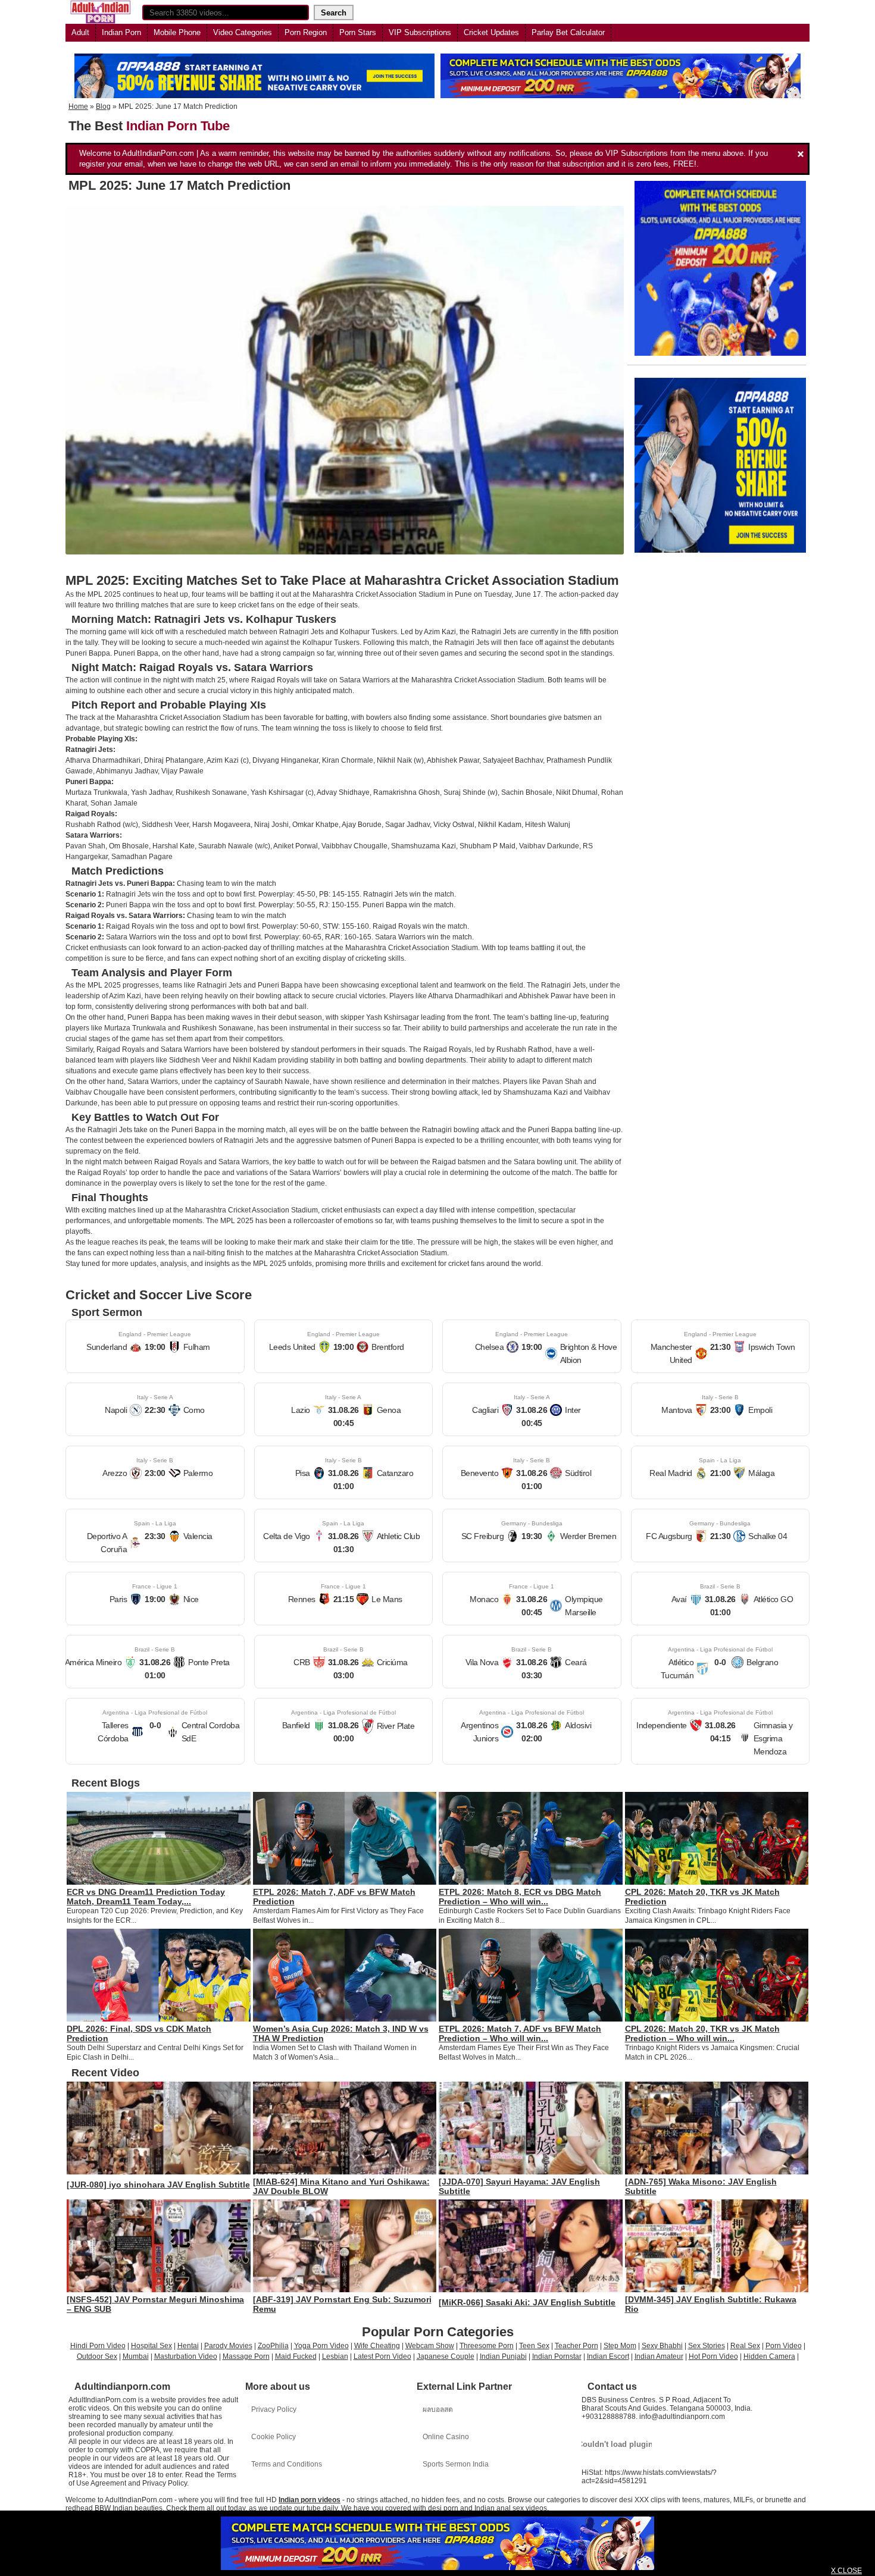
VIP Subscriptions (420, 32)
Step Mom (620, 2346)
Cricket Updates (491, 32)
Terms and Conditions (287, 2464)
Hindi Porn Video (98, 2346)
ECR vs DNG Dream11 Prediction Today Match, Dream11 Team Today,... (146, 1897)
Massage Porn (246, 2356)
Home (78, 106)
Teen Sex (534, 2346)
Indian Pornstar (557, 2356)
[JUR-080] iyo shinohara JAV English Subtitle (158, 2185)
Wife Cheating (377, 2346)
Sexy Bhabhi (662, 2346)
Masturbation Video (186, 2356)
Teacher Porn (576, 2346)
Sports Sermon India (456, 2464)
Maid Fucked (296, 2356)
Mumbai (136, 2356)
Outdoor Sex (97, 2356)
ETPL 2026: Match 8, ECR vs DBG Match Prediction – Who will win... (520, 1897)
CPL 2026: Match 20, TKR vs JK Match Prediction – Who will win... (702, 2033)
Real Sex (745, 2346)
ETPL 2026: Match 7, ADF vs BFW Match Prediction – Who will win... (520, 2033)
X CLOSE (846, 2571)
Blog (103, 106)
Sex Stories (707, 2346)
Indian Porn (121, 32)
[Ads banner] (437, 2543)
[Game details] (155, 1346)
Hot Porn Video (713, 2356)
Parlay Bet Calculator (568, 32)
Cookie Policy (274, 2437)
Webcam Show (430, 2346)
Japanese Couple (446, 2356)
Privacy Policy (274, 2409)
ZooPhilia (273, 2346)
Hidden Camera (769, 2356)
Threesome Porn (487, 2346)
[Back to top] (842, 2543)
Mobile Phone (177, 32)
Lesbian (335, 2356)
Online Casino (446, 2437)
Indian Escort (608, 2356)
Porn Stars (358, 32)
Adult (80, 32)
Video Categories (243, 32)
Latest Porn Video (382, 2356)
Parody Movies (228, 2346)
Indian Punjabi (503, 2356)
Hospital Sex (151, 2346)
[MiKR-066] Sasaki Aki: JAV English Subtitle (527, 2302)
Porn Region (306, 32)
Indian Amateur (659, 2356)
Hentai (188, 2346)
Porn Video (784, 2346)
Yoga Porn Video (321, 2346)
